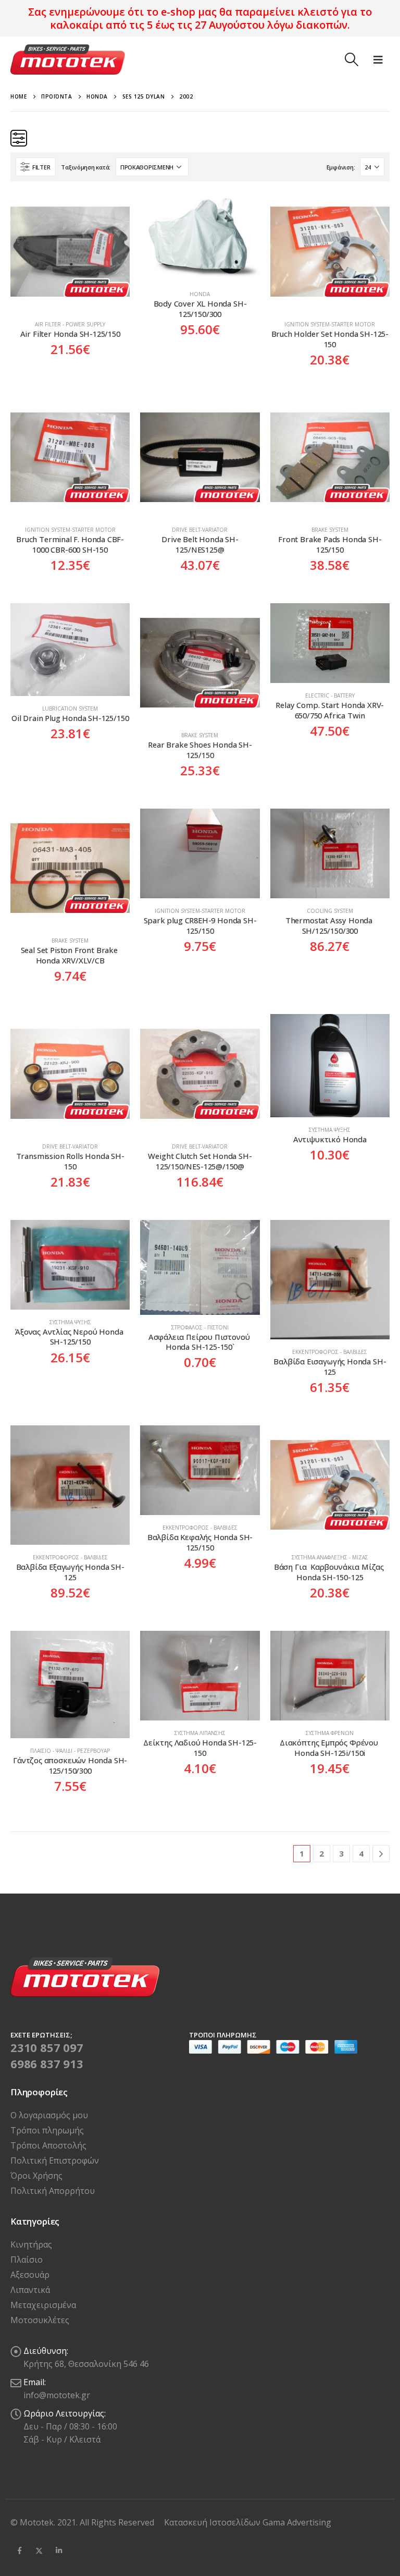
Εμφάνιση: (341, 167)
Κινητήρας (31, 2244)
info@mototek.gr (57, 2395)
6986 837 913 (47, 2064)
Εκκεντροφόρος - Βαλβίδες (330, 1352)
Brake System (330, 530)
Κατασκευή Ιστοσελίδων (213, 2522)
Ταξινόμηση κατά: (86, 167)
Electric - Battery (330, 695)
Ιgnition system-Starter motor (330, 324)
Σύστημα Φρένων (330, 1733)
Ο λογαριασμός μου (49, 2115)
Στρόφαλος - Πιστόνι (200, 1327)
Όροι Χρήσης (36, 2176)
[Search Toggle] (351, 59)
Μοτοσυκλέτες (40, 2320)
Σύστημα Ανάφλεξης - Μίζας (330, 1557)
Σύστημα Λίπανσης (200, 1733)
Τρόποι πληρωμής (47, 2130)
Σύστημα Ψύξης (330, 1130)
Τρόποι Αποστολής (48, 2145)
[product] (70, 252)
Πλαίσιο (27, 2260)
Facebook (19, 2550)
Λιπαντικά (30, 2290)
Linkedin (59, 2550)
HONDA (200, 294)
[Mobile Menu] (378, 59)
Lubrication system (70, 709)
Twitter (39, 2550)
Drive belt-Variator (200, 530)
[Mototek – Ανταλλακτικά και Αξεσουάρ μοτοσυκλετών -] (68, 59)
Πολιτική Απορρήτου (53, 2191)
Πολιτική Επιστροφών (55, 2160)
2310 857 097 (47, 2047)
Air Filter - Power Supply (70, 324)
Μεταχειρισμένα (43, 2305)
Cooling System (330, 911)
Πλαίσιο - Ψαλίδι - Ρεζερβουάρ (70, 1751)
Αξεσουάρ (30, 2275)
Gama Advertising (297, 2522)
